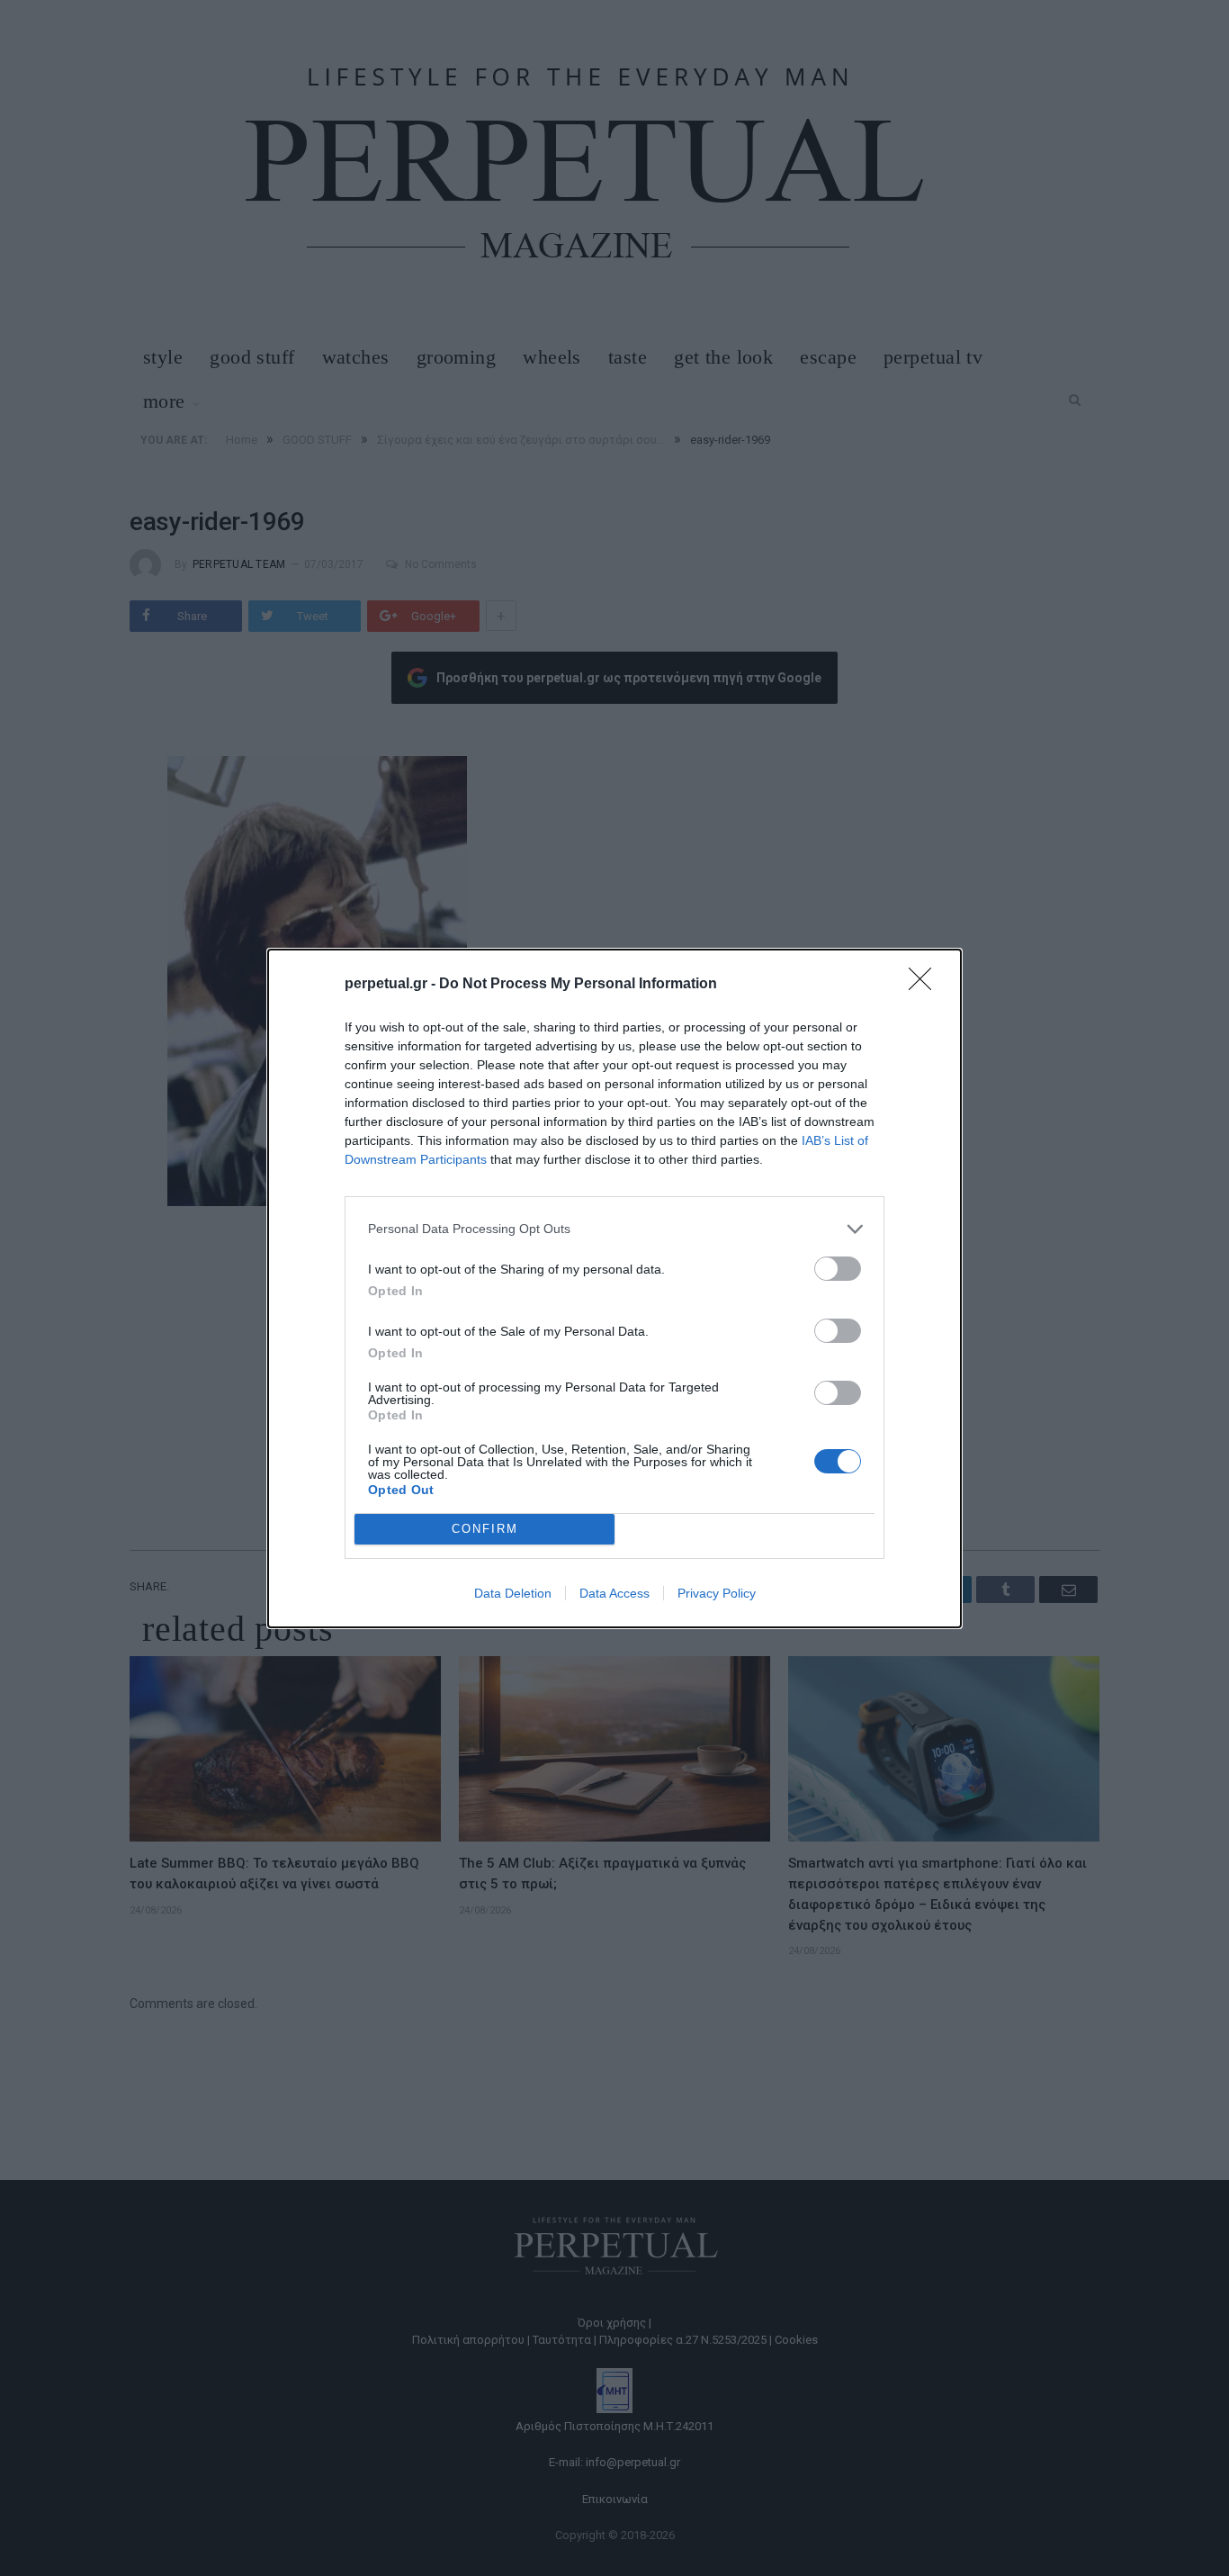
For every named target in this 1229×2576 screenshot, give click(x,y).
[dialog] (614, 1288)
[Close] (926, 985)
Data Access (614, 1593)
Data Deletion (513, 1593)
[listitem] (614, 1229)
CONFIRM (485, 1529)
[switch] (838, 1269)
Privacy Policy (717, 1593)
